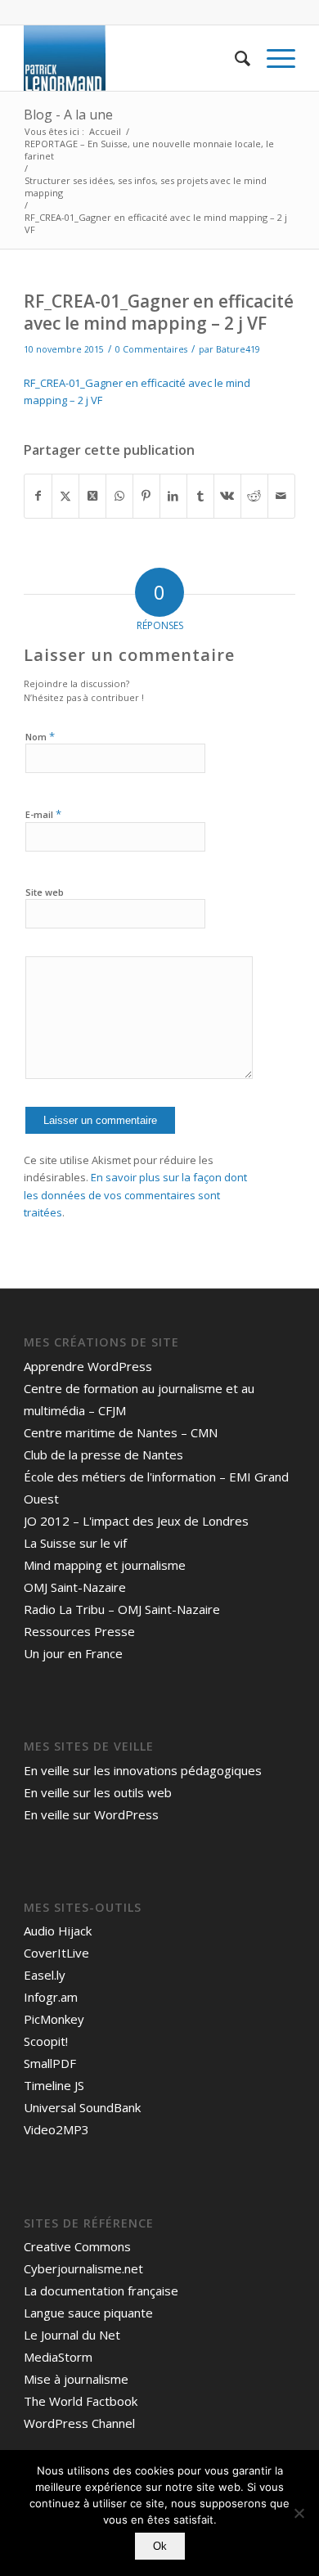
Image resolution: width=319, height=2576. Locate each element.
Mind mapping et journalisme (105, 1565)
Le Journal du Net (72, 2335)
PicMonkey (54, 2019)
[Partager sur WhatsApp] (119, 496)
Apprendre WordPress (88, 1366)
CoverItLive (56, 1953)
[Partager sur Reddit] (254, 496)
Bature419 (238, 349)
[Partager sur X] (65, 496)
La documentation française (101, 2291)
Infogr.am (51, 1997)
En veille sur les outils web (98, 1792)
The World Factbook (81, 2401)
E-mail (43, 814)
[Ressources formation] (132, 58)
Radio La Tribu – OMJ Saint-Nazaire (122, 1609)
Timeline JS (54, 2085)
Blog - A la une (68, 115)
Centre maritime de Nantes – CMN (121, 1432)
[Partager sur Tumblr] (200, 496)
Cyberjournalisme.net (83, 2268)
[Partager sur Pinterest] (146, 496)
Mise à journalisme (76, 2379)
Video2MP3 (56, 2129)
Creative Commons (77, 2246)
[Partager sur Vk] (227, 496)
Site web (45, 892)
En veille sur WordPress (91, 1814)
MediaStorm (58, 2357)
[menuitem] (234, 58)
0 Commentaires (151, 349)
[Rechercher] (234, 58)
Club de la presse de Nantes (103, 1454)
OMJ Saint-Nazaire (75, 1587)
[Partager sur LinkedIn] (173, 496)
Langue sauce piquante (88, 2313)
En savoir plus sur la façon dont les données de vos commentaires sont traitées (135, 1195)
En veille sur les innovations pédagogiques (143, 1770)
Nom (40, 736)
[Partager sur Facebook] (38, 496)
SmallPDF (50, 2063)
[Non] (299, 2513)
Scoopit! (46, 2041)
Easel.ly (45, 1975)
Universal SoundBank (82, 2107)
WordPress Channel (79, 2423)
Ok (160, 2546)
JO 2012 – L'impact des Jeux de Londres (136, 1521)
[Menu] (273, 58)
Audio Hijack (58, 1931)
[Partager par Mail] (281, 496)
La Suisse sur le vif (75, 1543)
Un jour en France (73, 1653)
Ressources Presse (79, 1631)
